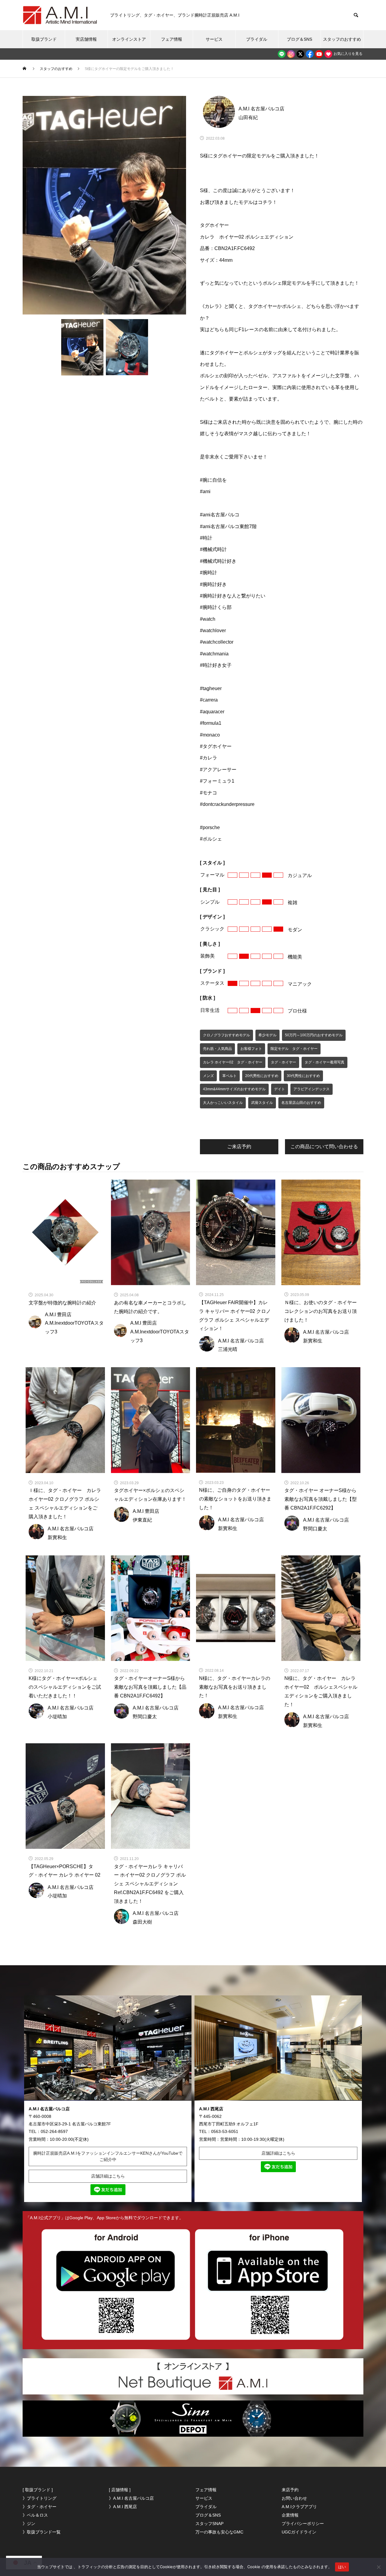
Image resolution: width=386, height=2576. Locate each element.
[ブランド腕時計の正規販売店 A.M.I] (60, 15)
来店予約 (290, 2490)
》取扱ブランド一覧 (42, 2532)
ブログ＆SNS (299, 39)
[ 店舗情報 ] (120, 2490)
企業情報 (290, 2515)
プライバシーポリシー (303, 2524)
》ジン (29, 2524)
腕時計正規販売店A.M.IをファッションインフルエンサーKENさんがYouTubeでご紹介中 (108, 2156)
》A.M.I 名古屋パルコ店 (131, 2498)
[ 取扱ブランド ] (38, 2490)
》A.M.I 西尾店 (123, 2507)
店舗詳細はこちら (108, 2176)
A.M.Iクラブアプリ (299, 2507)
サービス (214, 39)
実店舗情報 (86, 39)
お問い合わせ (294, 2498)
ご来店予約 (239, 1147)
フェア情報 (172, 39)
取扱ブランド (44, 39)
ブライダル (257, 39)
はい (342, 2567)
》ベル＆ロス (35, 2515)
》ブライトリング (40, 2498)
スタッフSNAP (209, 2524)
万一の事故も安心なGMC (219, 2532)
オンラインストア (129, 39)
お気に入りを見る (348, 54)
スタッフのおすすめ (342, 39)
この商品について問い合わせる (324, 1147)
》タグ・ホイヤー (40, 2507)
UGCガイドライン (299, 2532)
